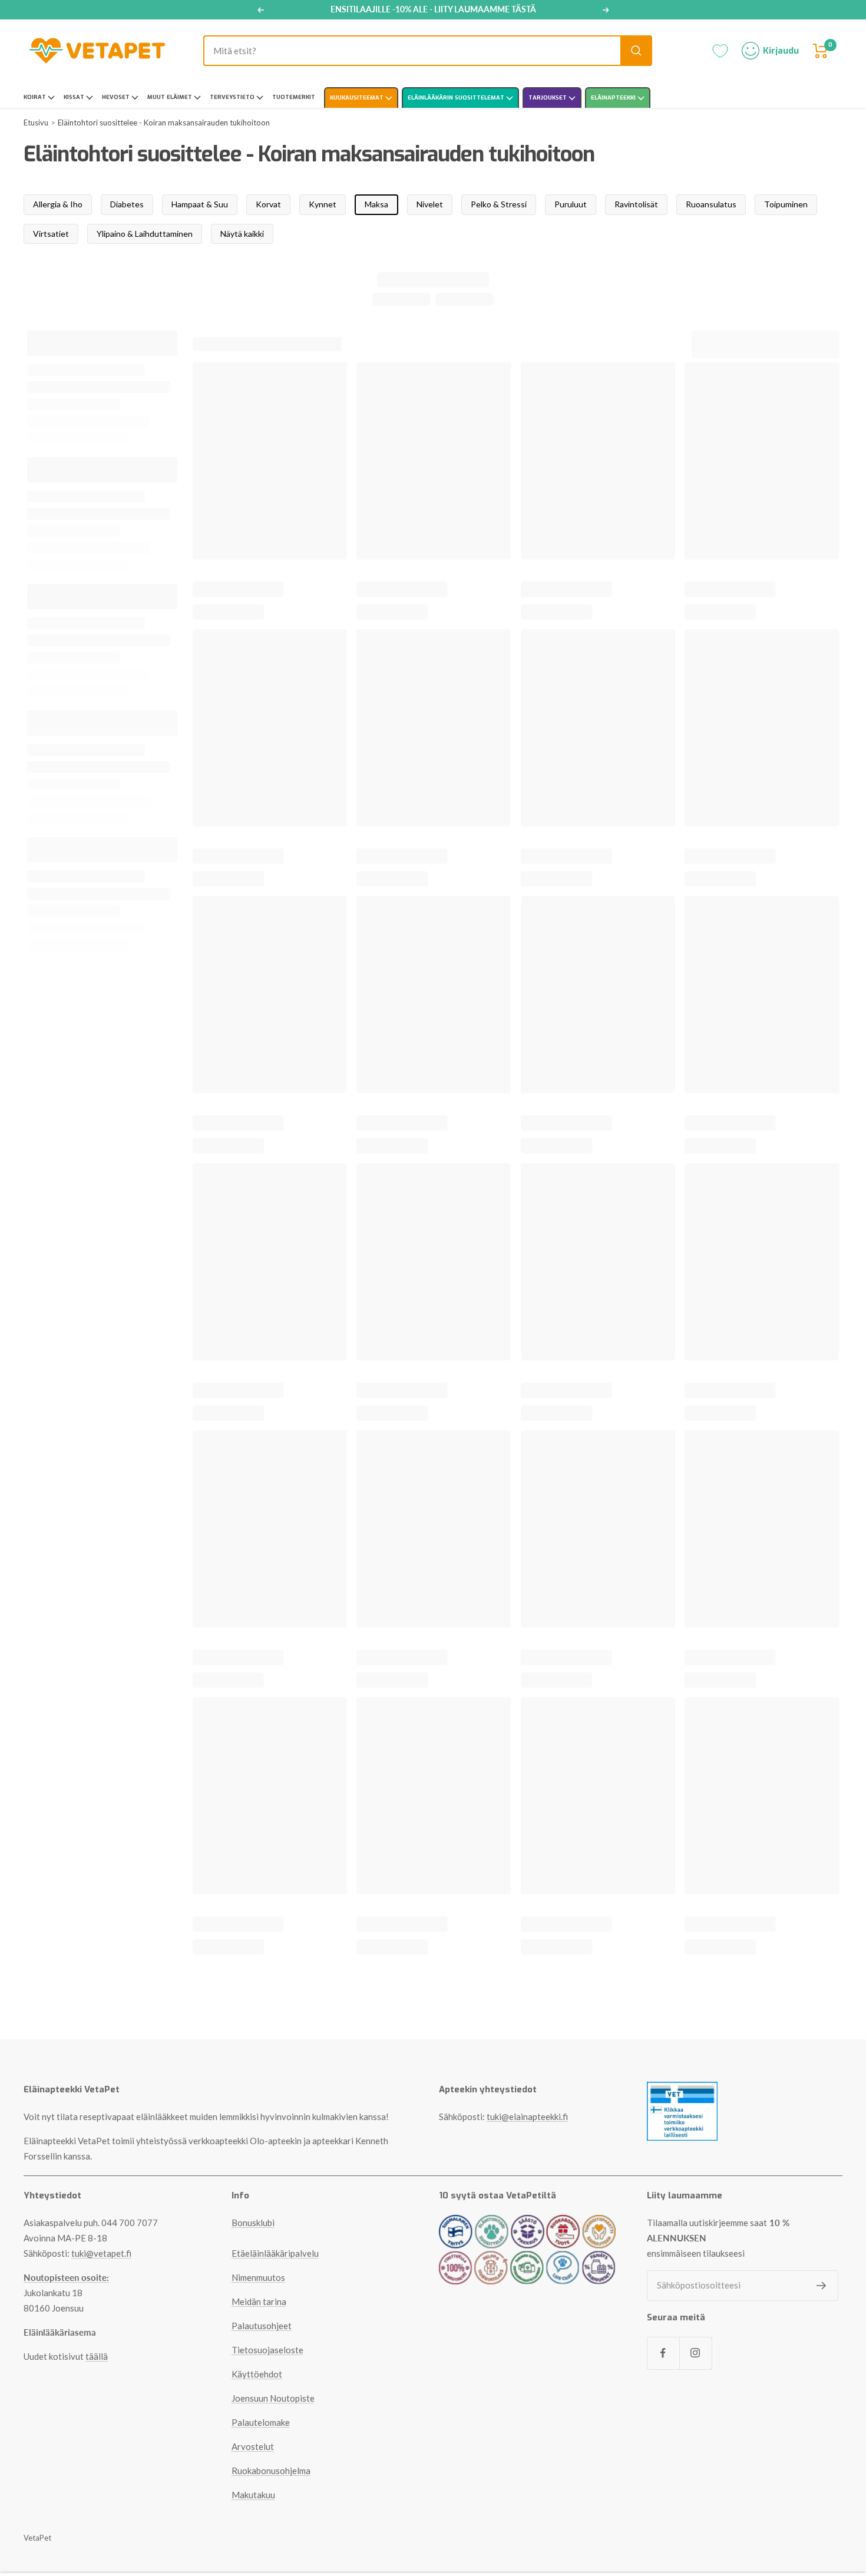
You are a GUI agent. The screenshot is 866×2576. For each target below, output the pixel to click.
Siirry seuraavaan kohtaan (433, 1476)
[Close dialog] (551, 1158)
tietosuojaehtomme (486, 1501)
